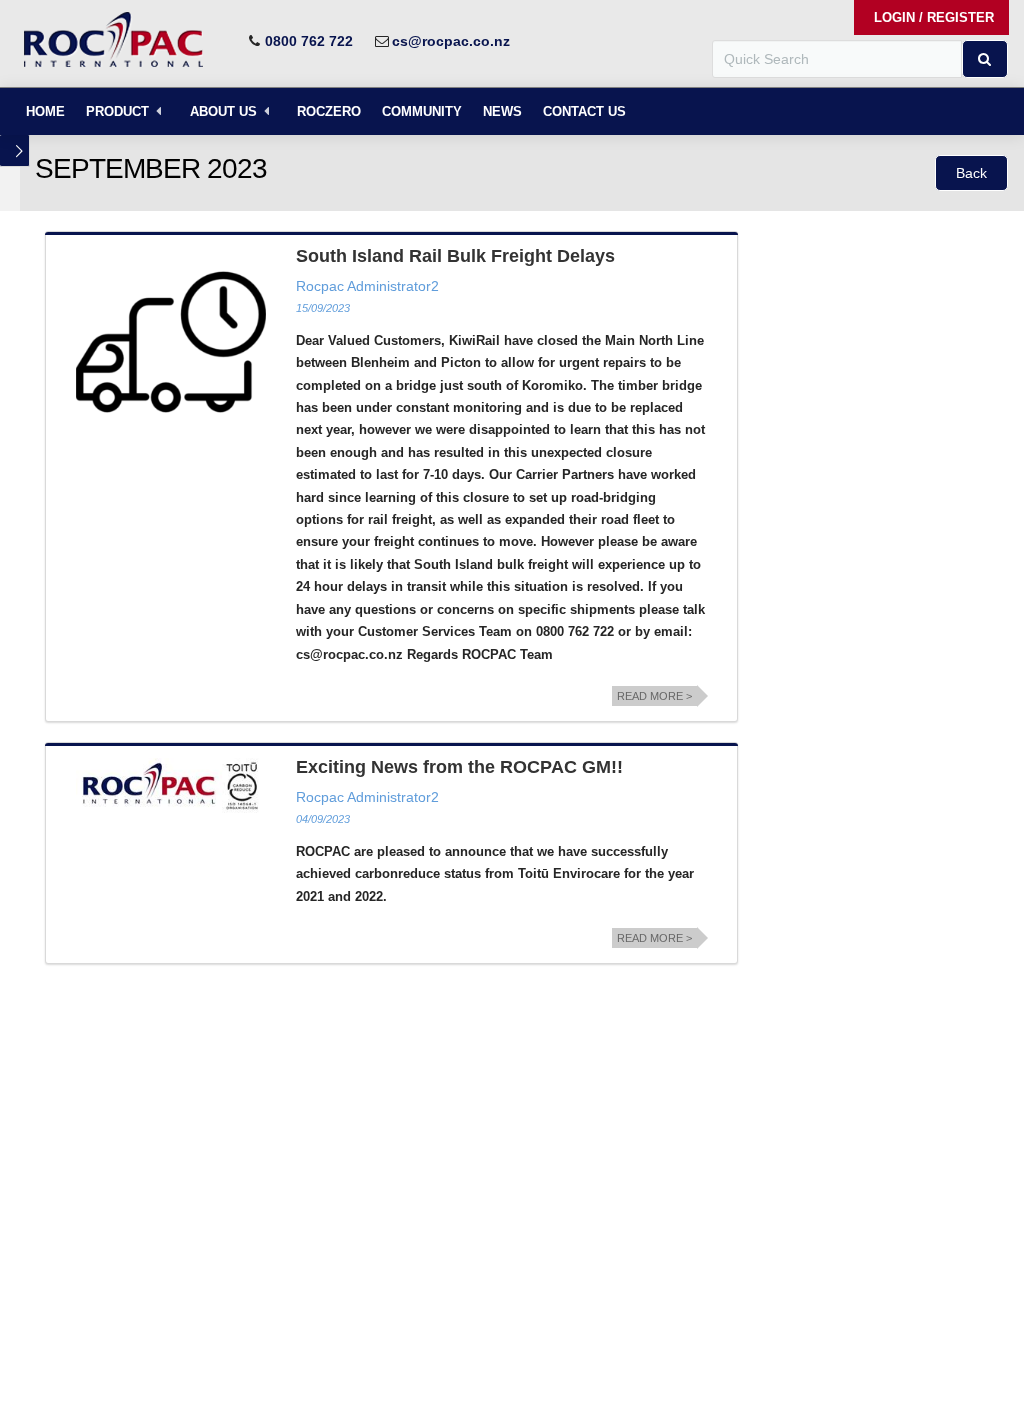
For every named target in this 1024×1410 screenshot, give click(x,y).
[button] (985, 59)
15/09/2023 (323, 308)
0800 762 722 (309, 41)
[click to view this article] (171, 342)
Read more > (654, 696)
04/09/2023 (323, 819)
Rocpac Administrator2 (367, 286)
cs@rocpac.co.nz (451, 41)
